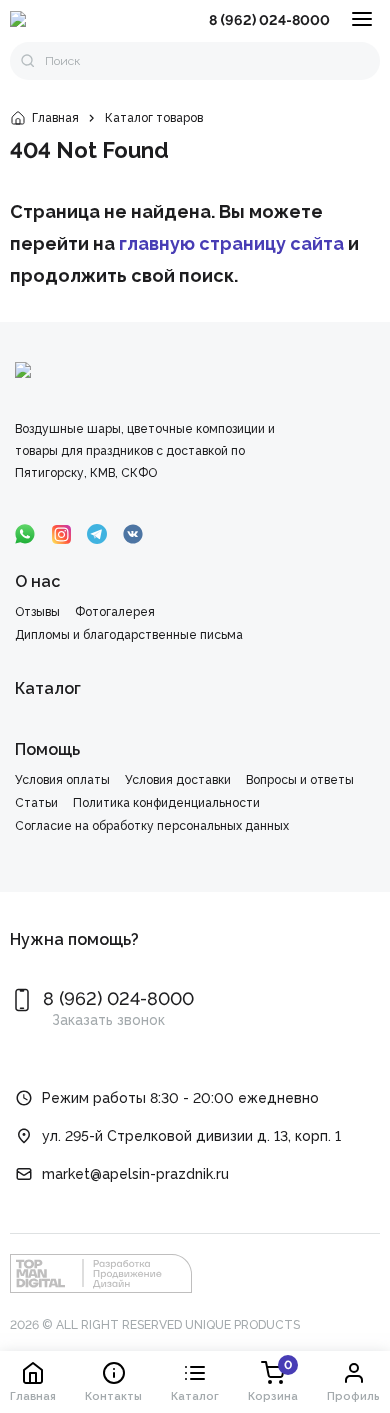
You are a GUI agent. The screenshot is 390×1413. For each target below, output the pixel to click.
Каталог (48, 688)
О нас (37, 581)
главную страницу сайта (231, 243)
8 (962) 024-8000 (269, 20)
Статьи (36, 803)
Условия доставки (178, 780)
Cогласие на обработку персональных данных (152, 826)
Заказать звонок (108, 1020)
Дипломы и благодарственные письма (129, 635)
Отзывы (37, 612)
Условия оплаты (62, 780)
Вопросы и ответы (300, 780)
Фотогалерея (115, 612)
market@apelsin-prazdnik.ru (135, 1174)
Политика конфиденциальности (166, 803)
